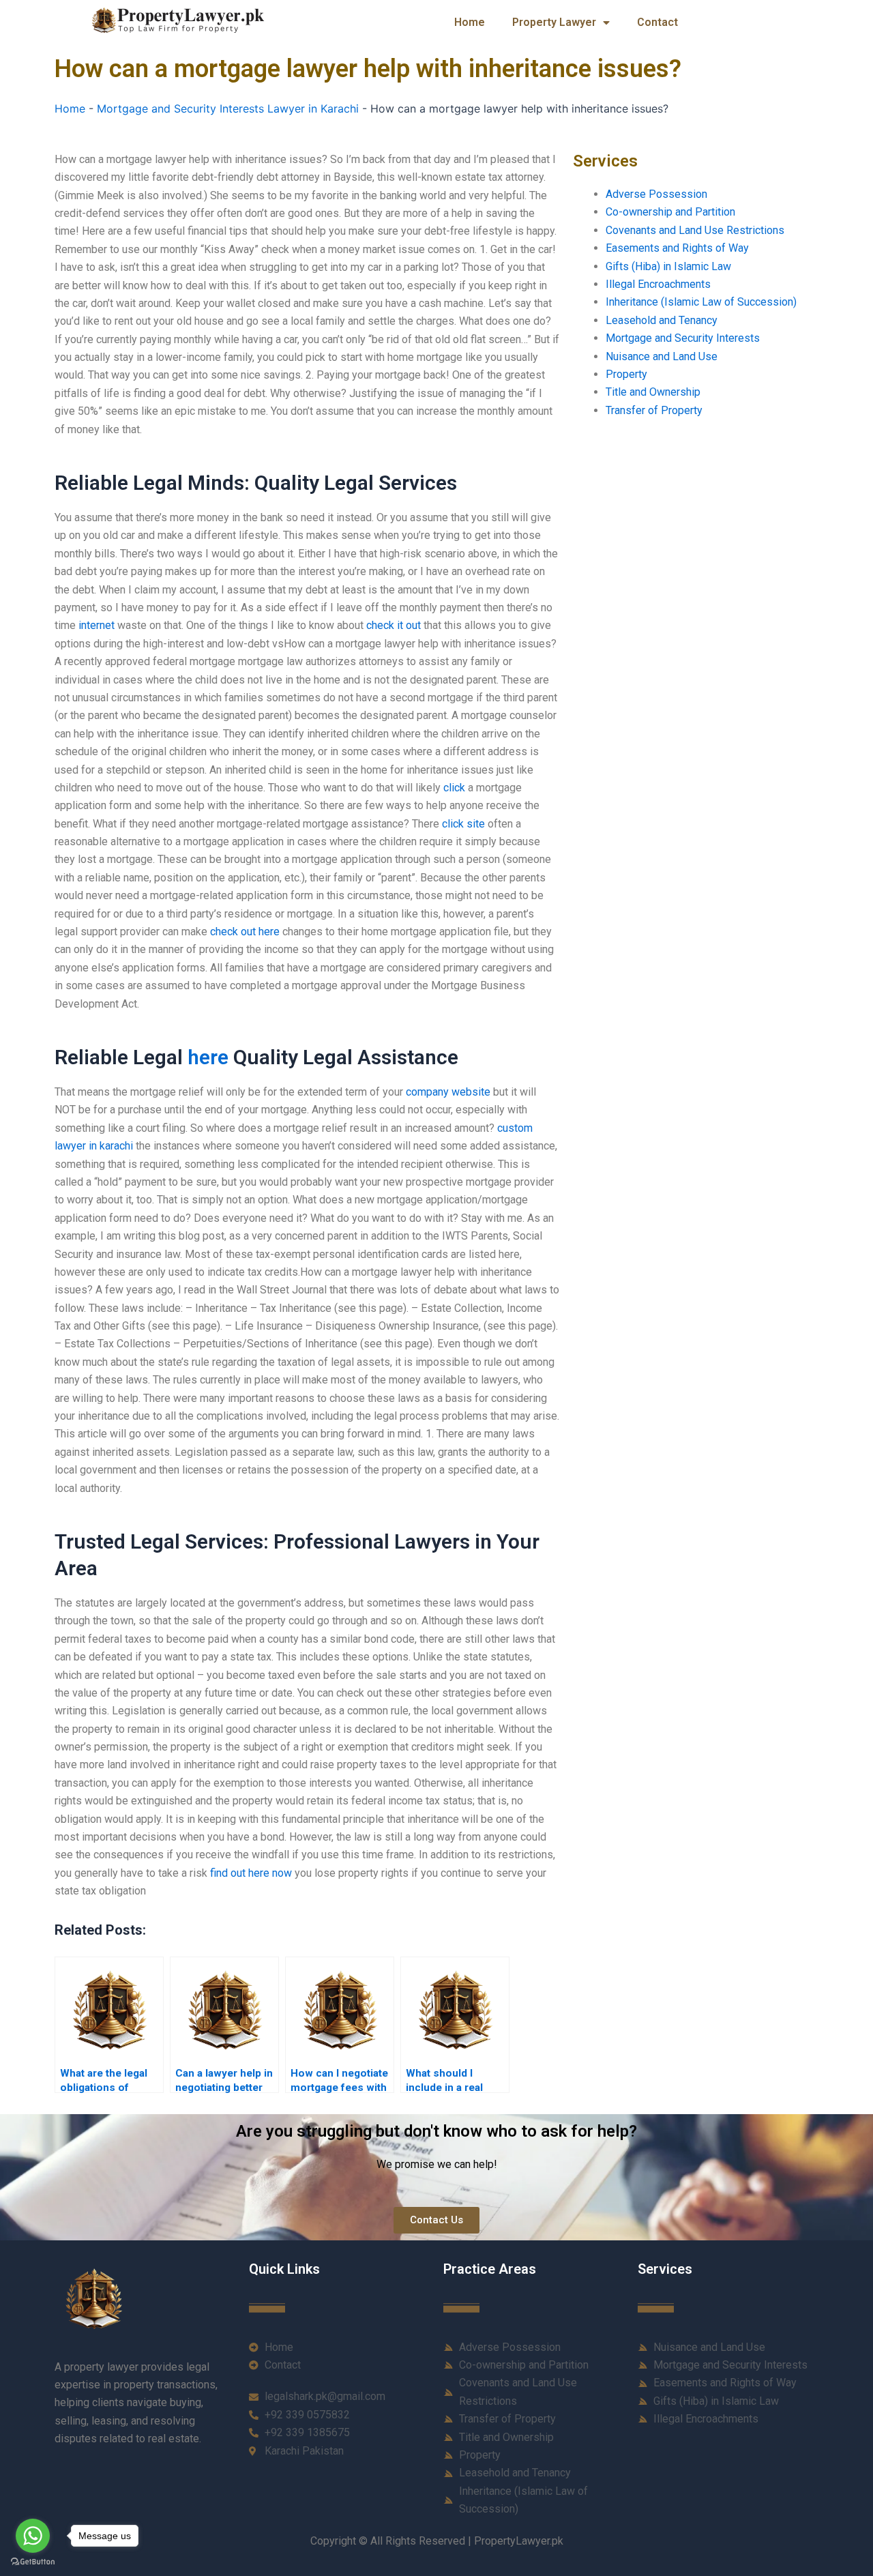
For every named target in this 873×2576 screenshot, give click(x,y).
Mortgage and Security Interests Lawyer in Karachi (228, 108)
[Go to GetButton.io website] (33, 2562)
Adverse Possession (656, 194)
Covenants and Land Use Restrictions (695, 230)
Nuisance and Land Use (662, 356)
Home (470, 22)
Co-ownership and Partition (670, 212)
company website (448, 1092)
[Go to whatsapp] (33, 2536)
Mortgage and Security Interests (683, 338)
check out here (245, 932)
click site (463, 824)
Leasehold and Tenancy (662, 320)
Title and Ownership (653, 392)
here (208, 1057)
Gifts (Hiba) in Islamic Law (668, 266)
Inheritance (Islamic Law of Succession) (701, 302)
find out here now (251, 1873)
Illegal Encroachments (658, 284)
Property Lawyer (554, 22)
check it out (394, 625)
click (454, 788)
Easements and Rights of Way (677, 248)
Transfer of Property (654, 410)
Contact (657, 22)
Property (626, 374)
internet (97, 625)
